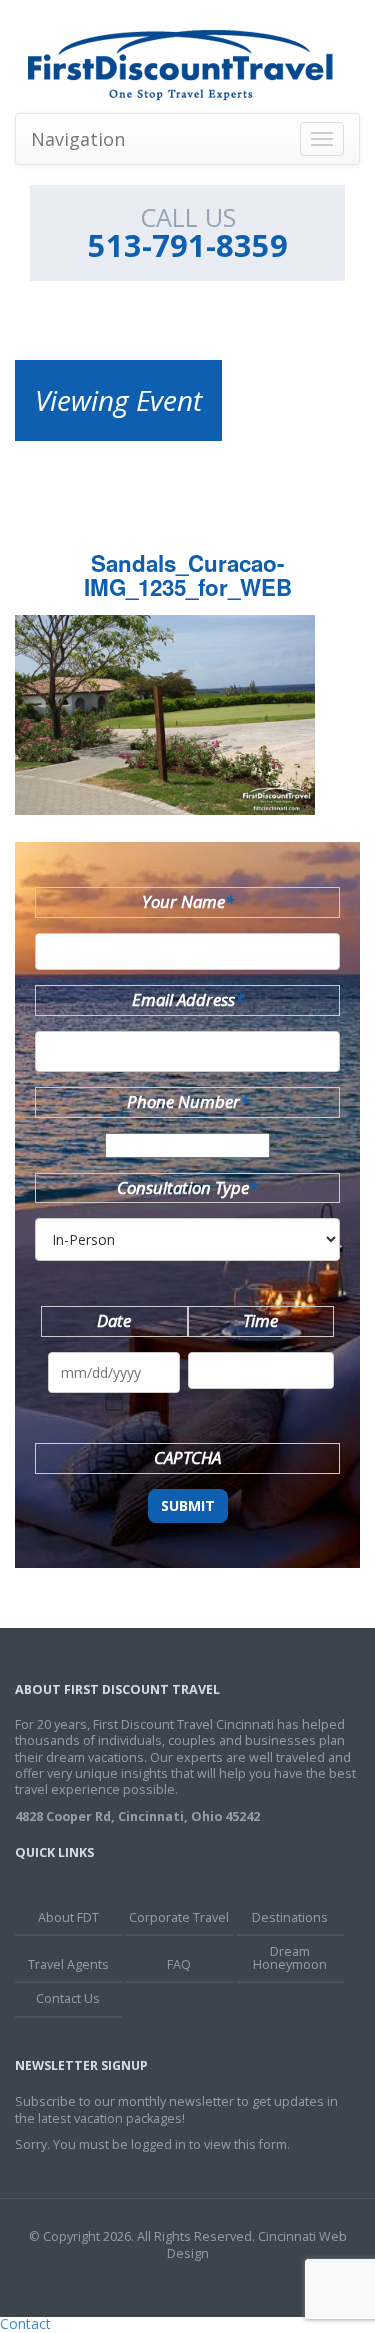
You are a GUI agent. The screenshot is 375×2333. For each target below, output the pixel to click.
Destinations (290, 1917)
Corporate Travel (179, 1917)
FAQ (179, 1964)
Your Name (188, 901)
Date (114, 1320)
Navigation (78, 139)
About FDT (68, 1917)
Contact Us (68, 1998)
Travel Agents (68, 1964)
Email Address (188, 999)
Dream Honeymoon (290, 1958)
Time (260, 1320)
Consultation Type (187, 1187)
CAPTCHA (187, 1457)
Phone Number (188, 1101)
